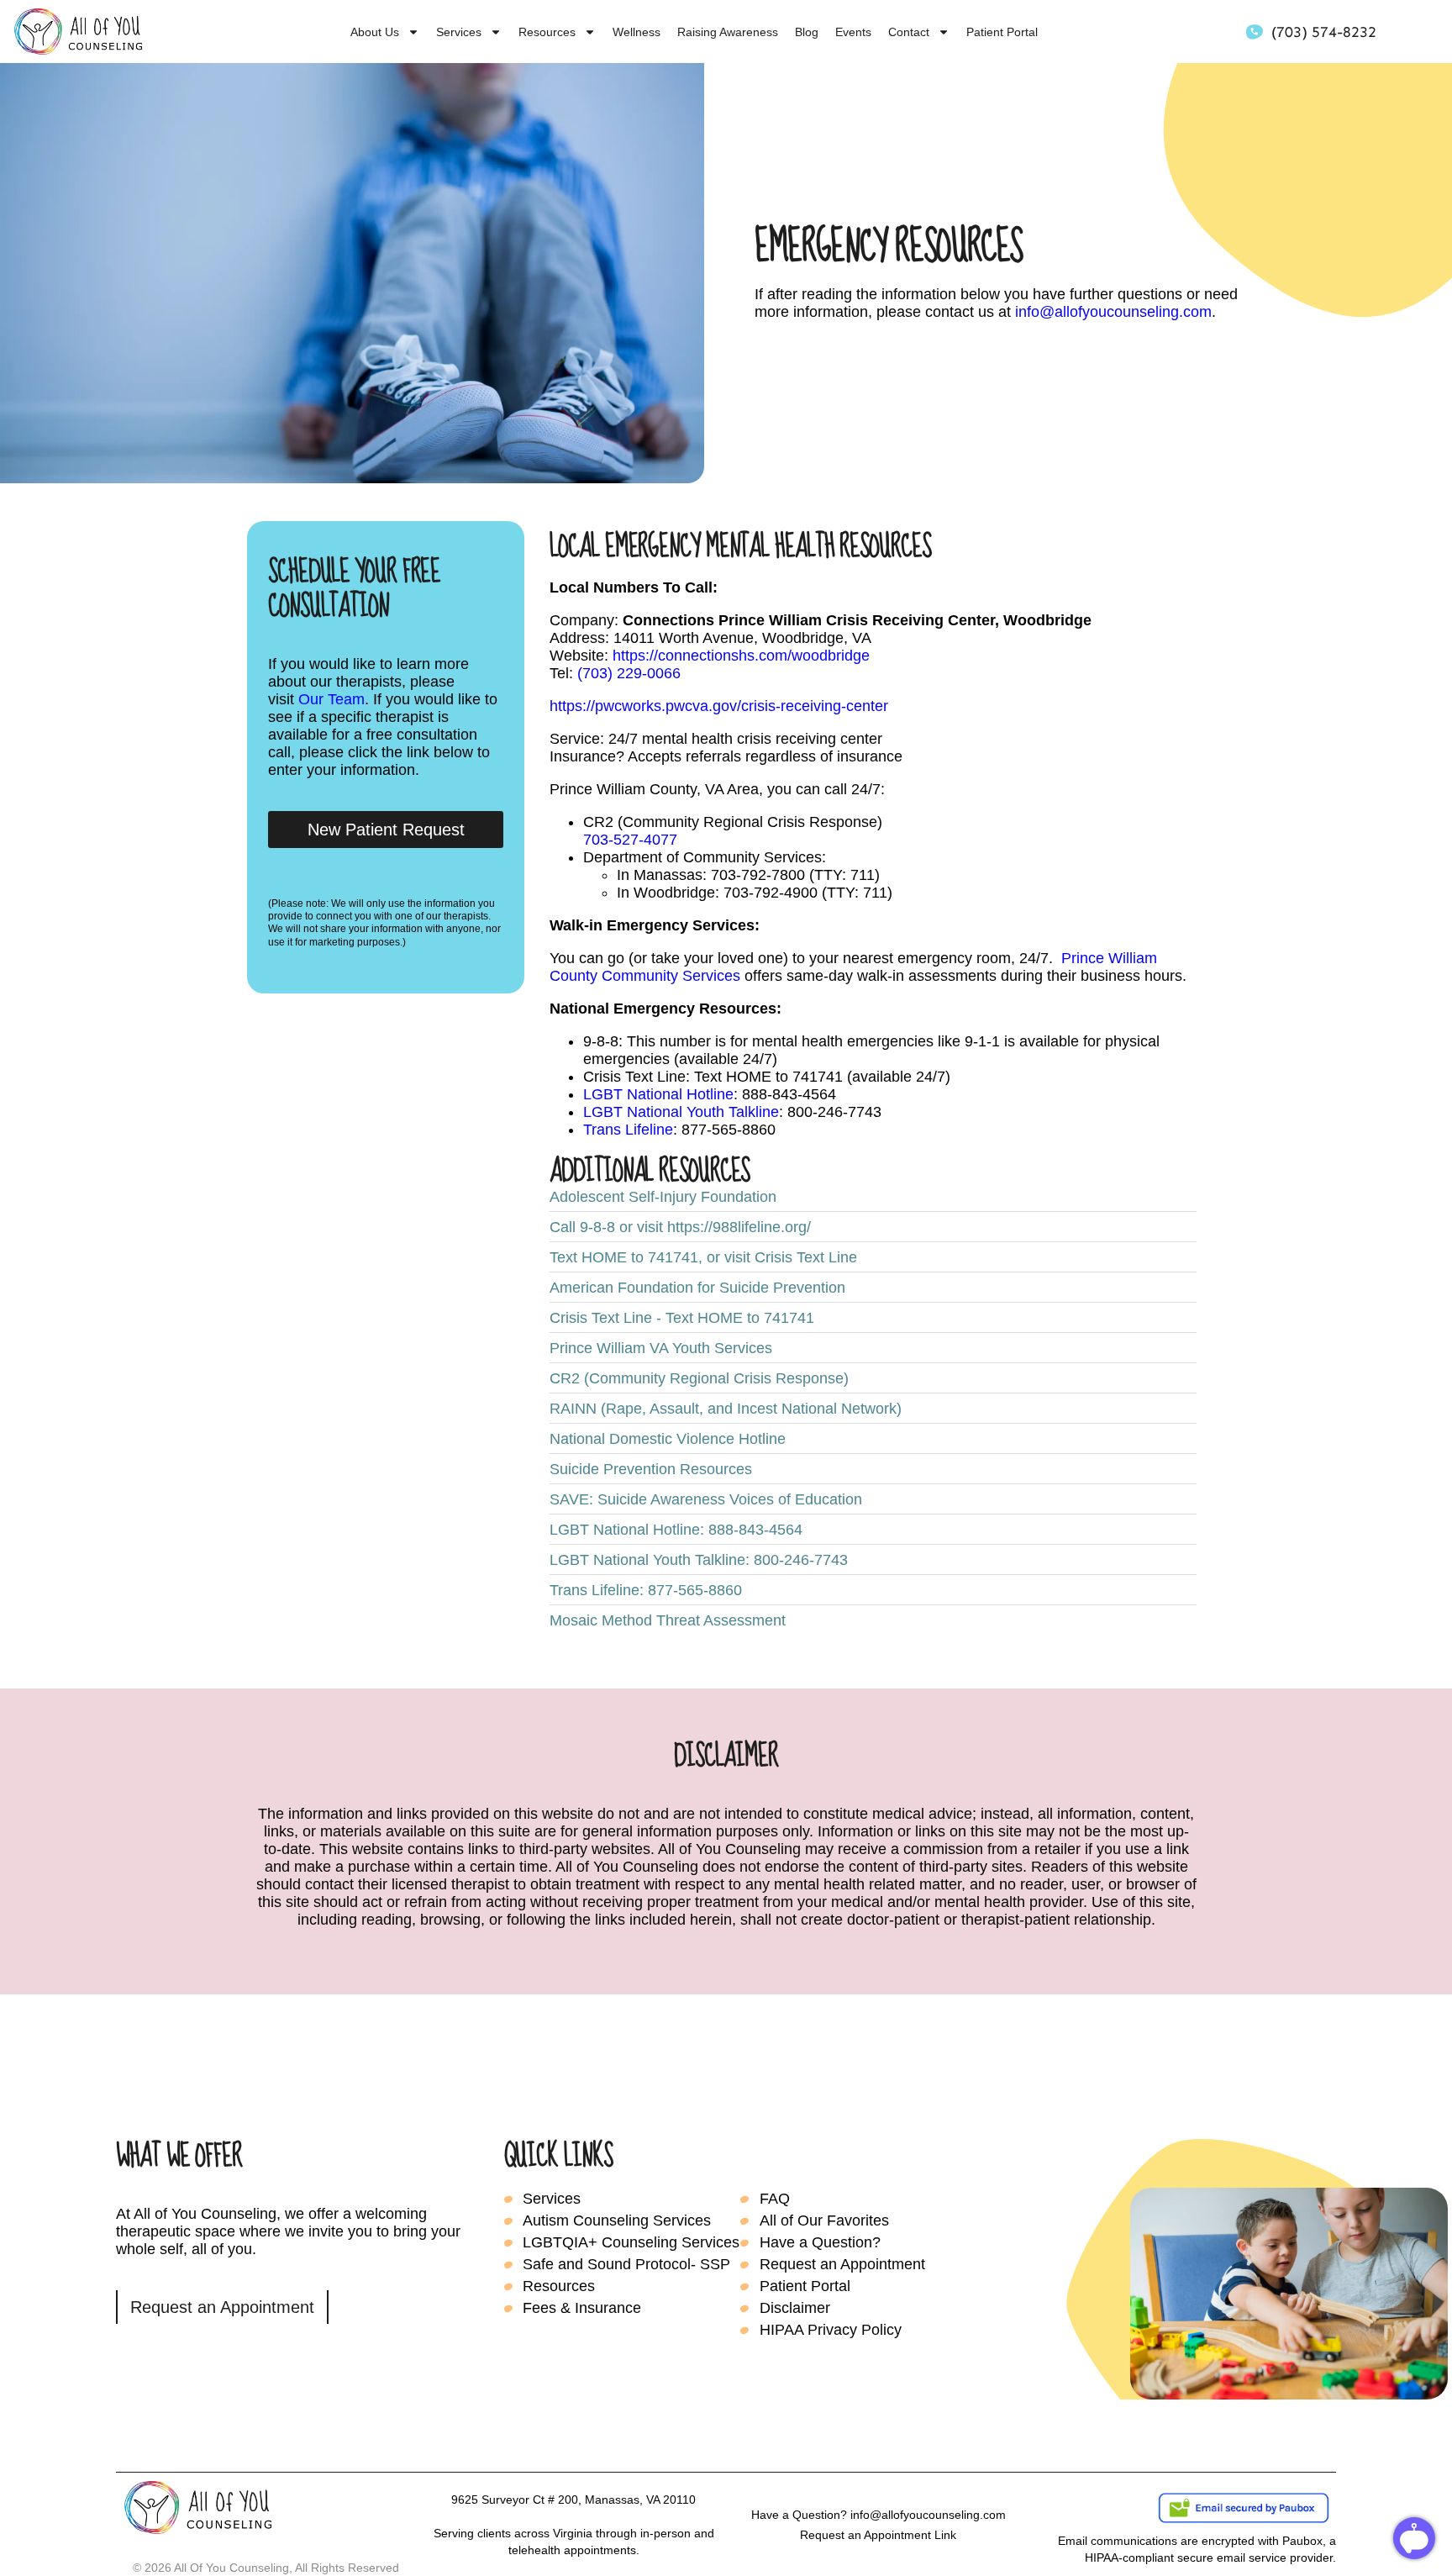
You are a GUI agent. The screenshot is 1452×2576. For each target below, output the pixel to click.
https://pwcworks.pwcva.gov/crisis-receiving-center (719, 706)
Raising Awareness (728, 32)
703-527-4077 (630, 840)
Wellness (637, 32)
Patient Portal (1002, 32)
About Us (375, 32)
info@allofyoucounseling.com (1113, 312)
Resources (547, 32)
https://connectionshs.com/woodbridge (741, 656)
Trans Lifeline (628, 1130)
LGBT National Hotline (658, 1094)
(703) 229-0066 (629, 673)
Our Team (331, 699)
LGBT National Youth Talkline (681, 1112)
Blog (807, 32)
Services (459, 32)
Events (853, 32)
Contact (909, 32)
